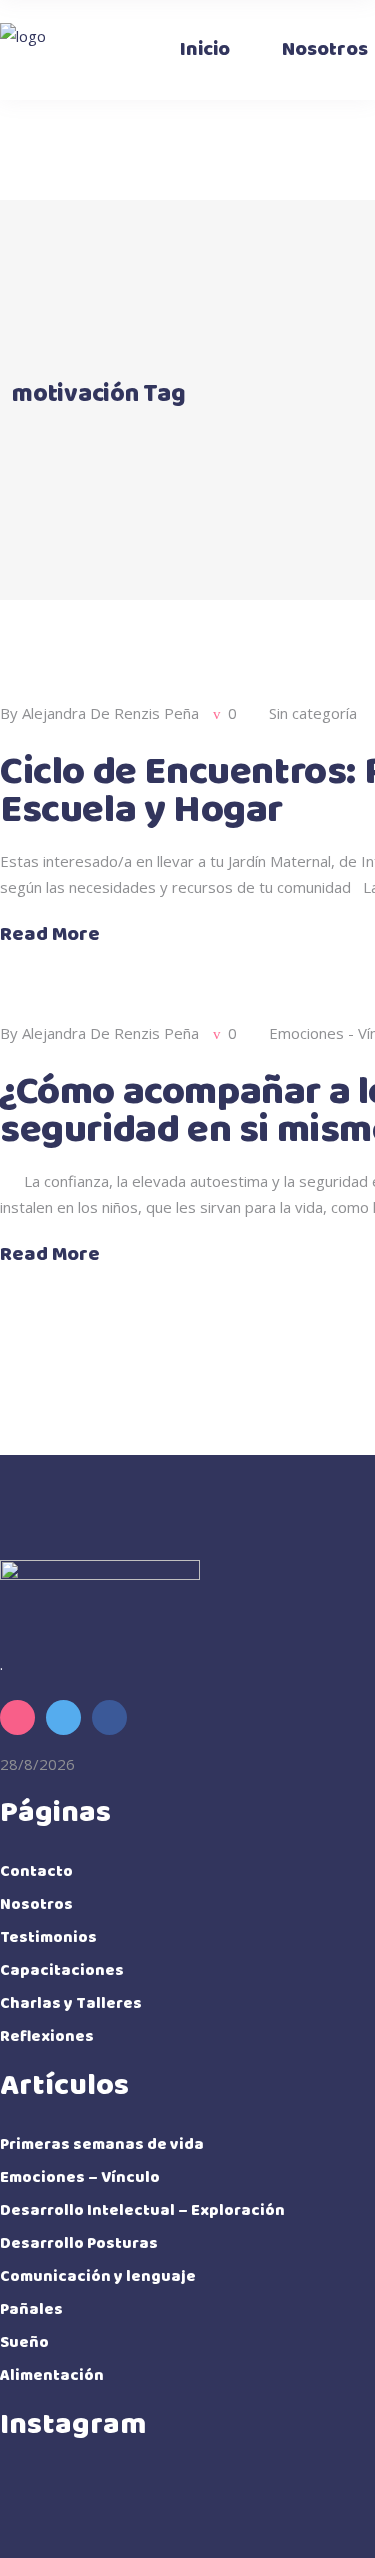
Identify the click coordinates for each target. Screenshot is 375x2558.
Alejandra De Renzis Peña (110, 713)
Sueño (24, 2342)
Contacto (36, 1871)
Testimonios (48, 1937)
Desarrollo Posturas (79, 2243)
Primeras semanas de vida (102, 2144)
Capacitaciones (62, 1970)
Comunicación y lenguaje (98, 2276)
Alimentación (52, 2375)
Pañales (31, 2309)
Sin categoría (313, 713)
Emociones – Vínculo (80, 2177)
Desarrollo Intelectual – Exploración (142, 2210)
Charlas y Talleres (71, 2003)
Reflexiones (47, 2036)
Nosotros (36, 1904)
